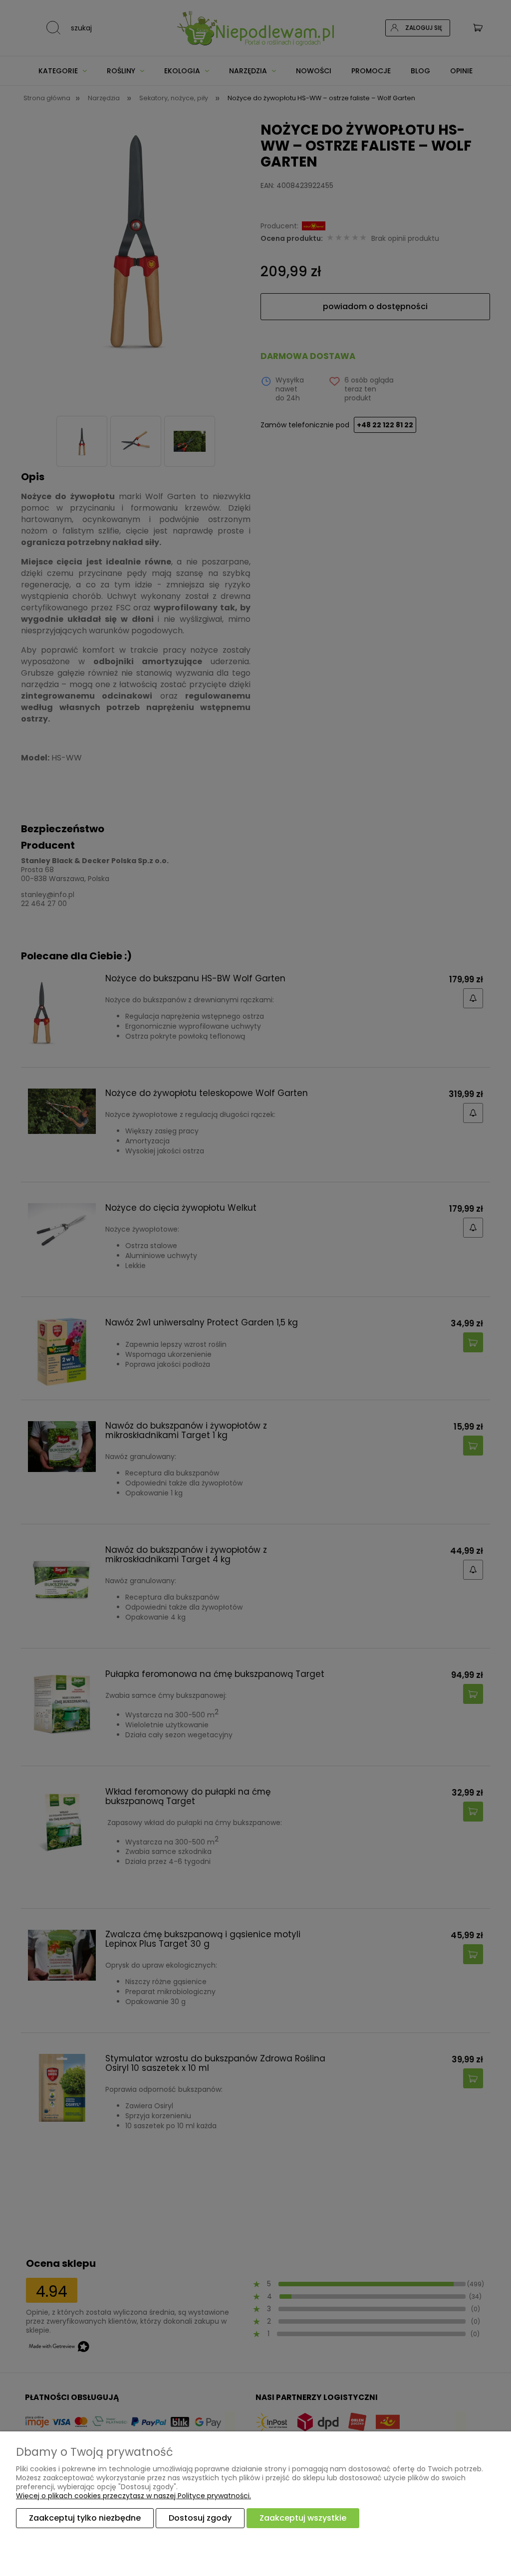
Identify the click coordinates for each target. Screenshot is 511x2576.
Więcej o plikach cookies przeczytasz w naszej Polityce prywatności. (133, 2496)
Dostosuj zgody (200, 2518)
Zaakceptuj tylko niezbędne (85, 2518)
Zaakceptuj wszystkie (303, 2518)
